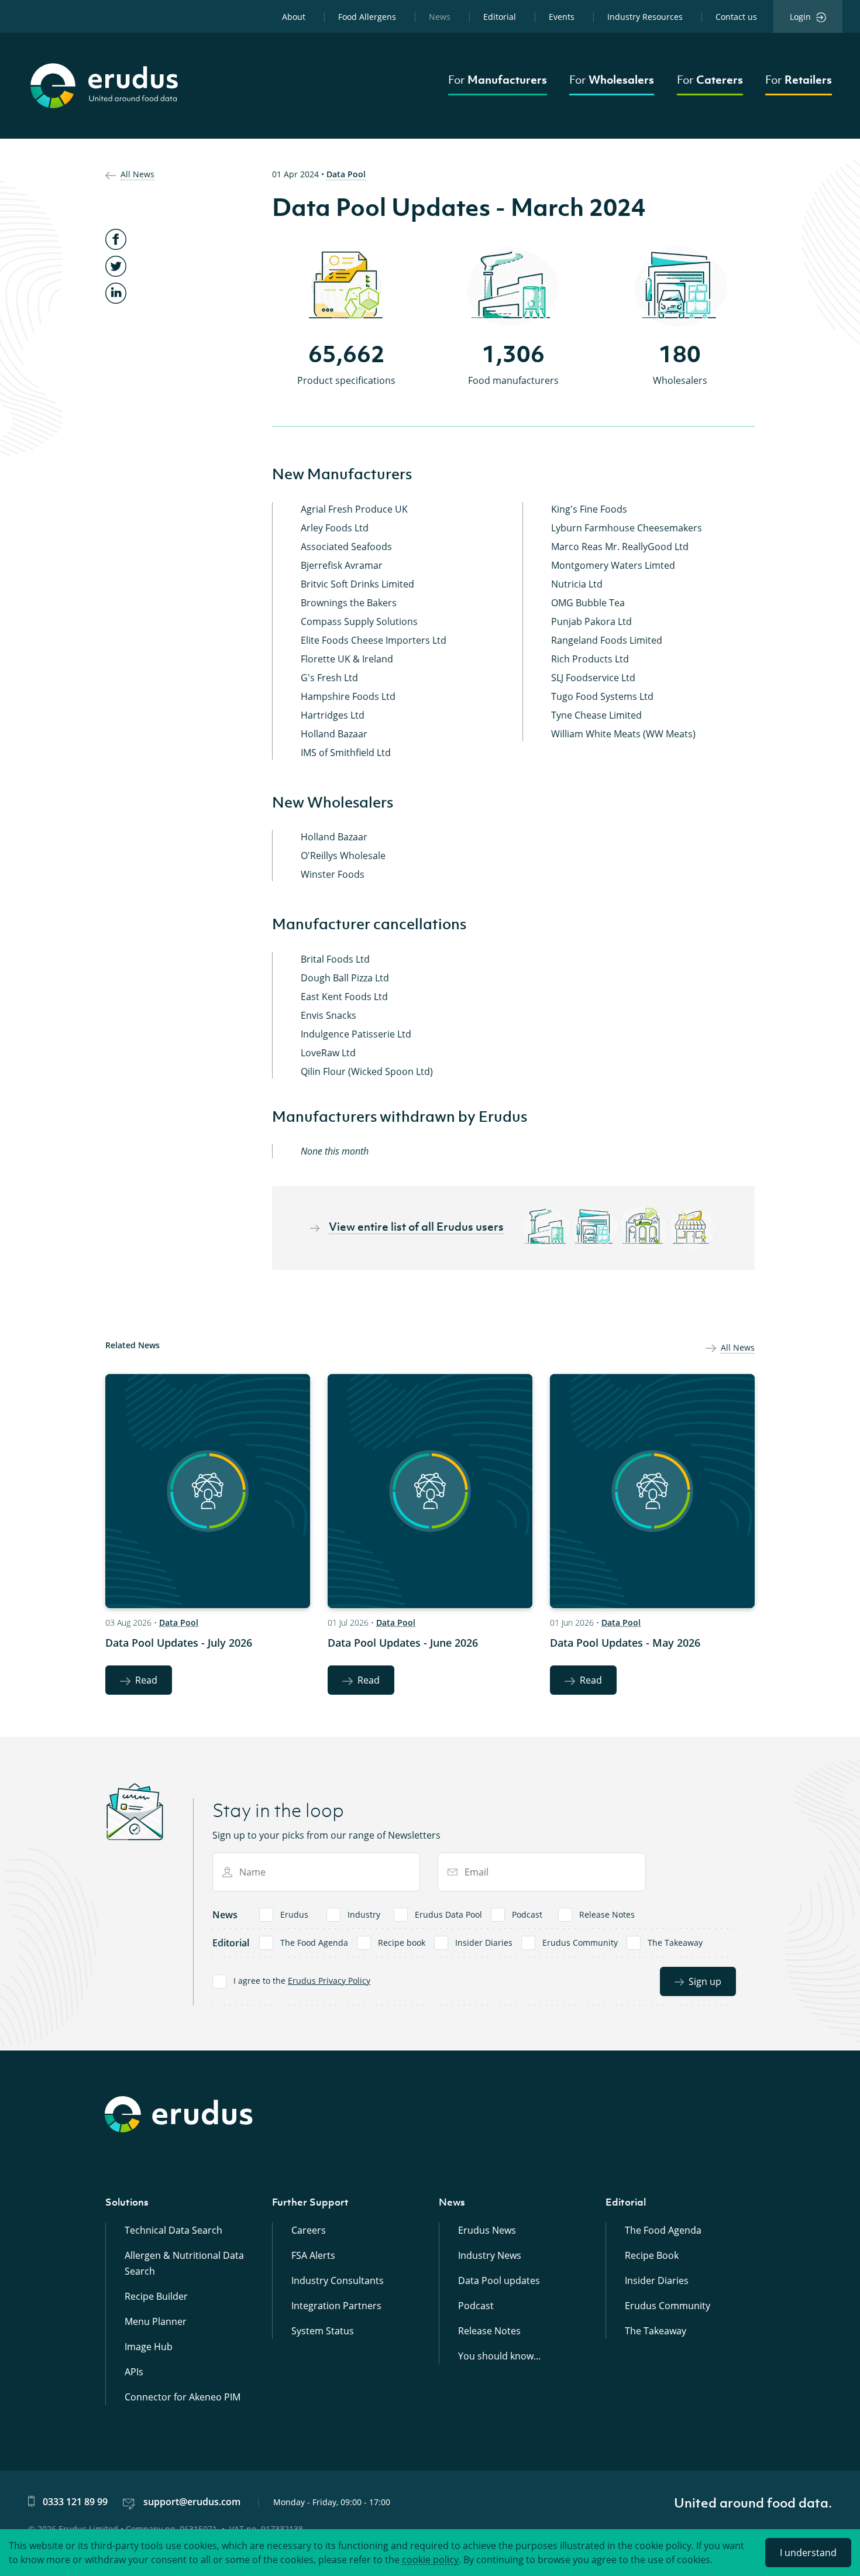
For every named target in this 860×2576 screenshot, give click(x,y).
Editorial (500, 17)
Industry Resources (645, 17)
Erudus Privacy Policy (329, 1981)
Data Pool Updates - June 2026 (403, 1643)
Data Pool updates (499, 2280)
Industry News (490, 2255)
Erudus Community (580, 1943)
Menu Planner (156, 2321)
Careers (309, 2230)
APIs (134, 2372)
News (440, 17)
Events (562, 17)
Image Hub (149, 2347)
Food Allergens (367, 17)
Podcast (527, 1914)
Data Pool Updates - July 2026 (179, 1643)
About (294, 17)
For (498, 80)
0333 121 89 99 (75, 2502)
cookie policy (430, 2560)
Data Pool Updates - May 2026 (625, 1643)
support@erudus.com (192, 2502)
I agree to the (302, 1981)
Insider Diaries (484, 1943)
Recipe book (402, 1943)
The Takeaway (675, 1943)
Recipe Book (652, 2255)
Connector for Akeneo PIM (183, 2397)
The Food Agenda (314, 1943)
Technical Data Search (173, 2230)
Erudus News (487, 2230)
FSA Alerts (313, 2255)
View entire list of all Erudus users (416, 1227)
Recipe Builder (156, 2296)
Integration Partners (336, 2306)
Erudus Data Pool (448, 1914)
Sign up (705, 1981)
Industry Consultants (338, 2280)
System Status (323, 2331)
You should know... (499, 2356)
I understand (808, 2553)
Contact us (736, 17)
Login (800, 17)
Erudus (294, 1914)
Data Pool (346, 174)
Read (146, 1680)
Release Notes (607, 1914)
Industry (364, 1914)
